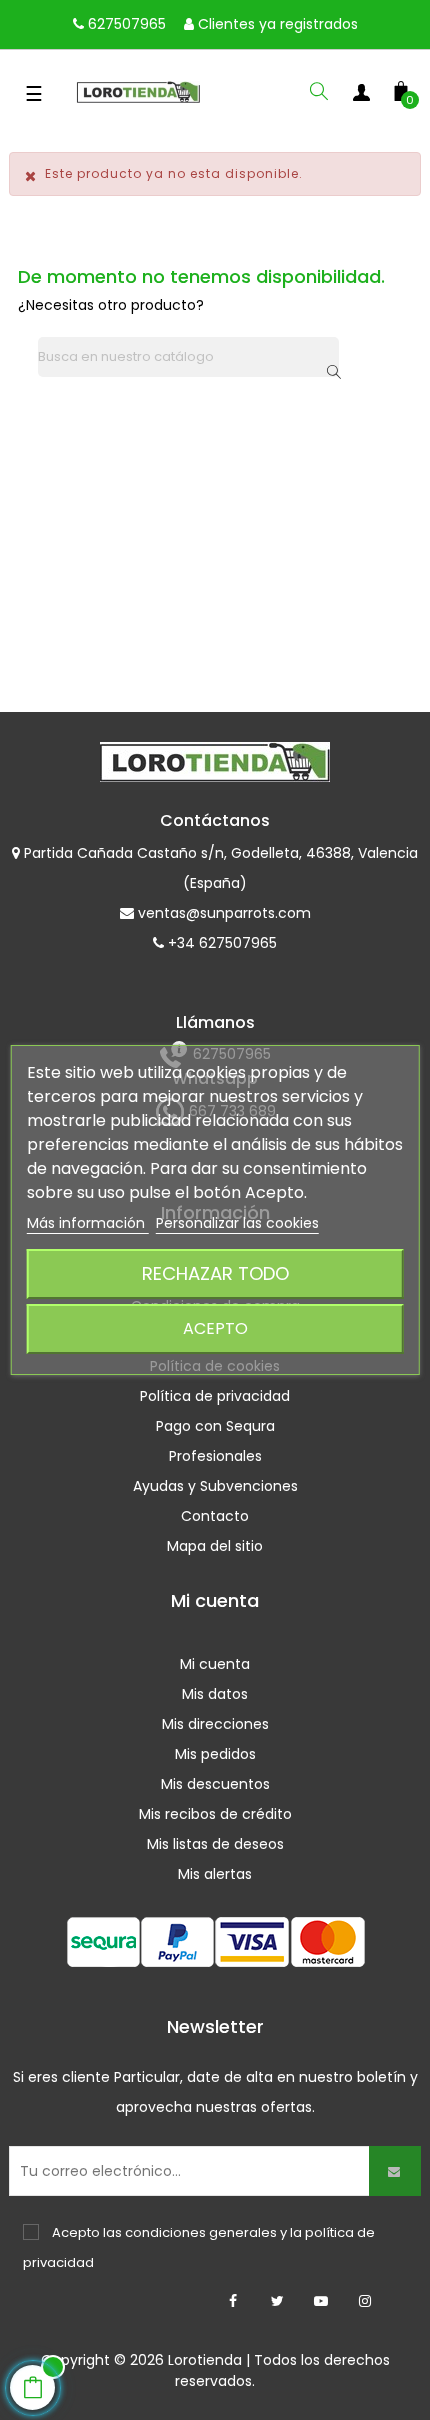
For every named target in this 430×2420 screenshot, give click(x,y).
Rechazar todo (215, 1273)
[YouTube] (321, 2301)
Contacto (215, 1516)
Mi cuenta (215, 1664)
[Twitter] (277, 2301)
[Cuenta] (361, 96)
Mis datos (215, 1694)
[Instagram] (365, 2301)
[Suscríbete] (395, 2171)
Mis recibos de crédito (215, 1814)
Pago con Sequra (215, 1426)
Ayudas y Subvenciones (215, 1486)
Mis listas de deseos (215, 1844)
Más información (88, 1223)
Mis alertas (215, 1874)
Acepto (215, 1328)
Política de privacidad (215, 1396)
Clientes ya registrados (276, 24)
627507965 (125, 24)
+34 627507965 (220, 943)
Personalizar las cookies (237, 1223)
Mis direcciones (215, 1724)
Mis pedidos (215, 1754)
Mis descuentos (215, 1784)
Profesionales (215, 1456)
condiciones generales (201, 2232)
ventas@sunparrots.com (222, 913)
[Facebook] (233, 2301)
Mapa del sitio (215, 1546)
